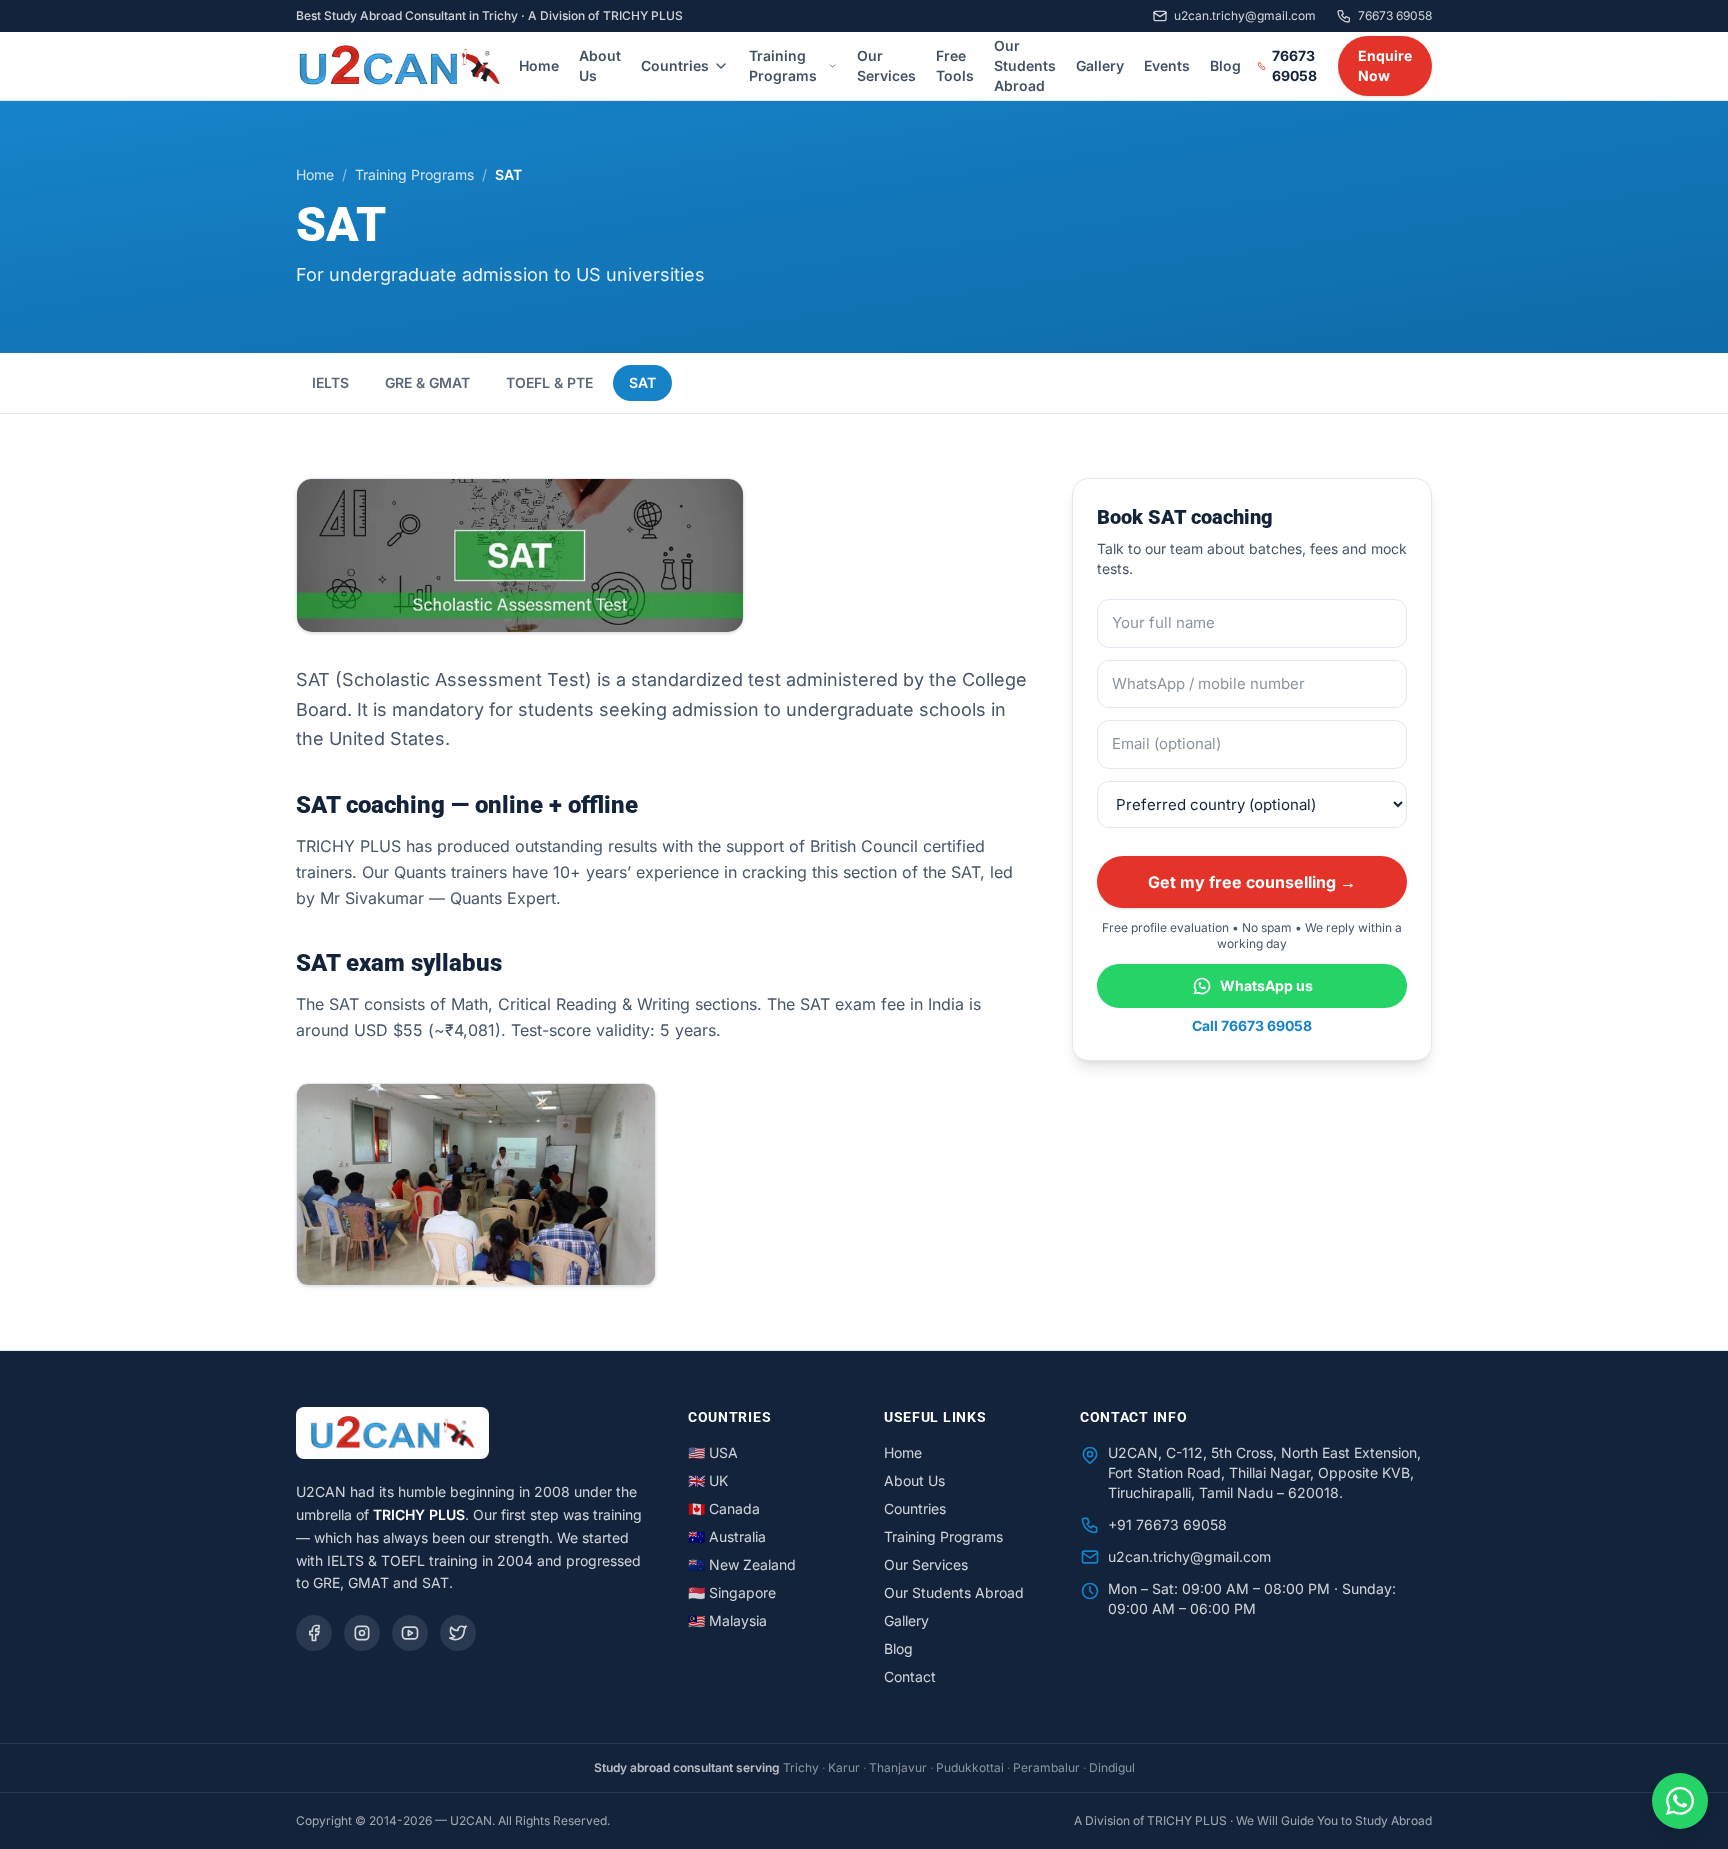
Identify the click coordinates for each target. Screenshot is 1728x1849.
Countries (675, 65)
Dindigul (1112, 1767)
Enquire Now (1385, 65)
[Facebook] (314, 1633)
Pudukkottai (970, 1767)
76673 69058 (1395, 15)
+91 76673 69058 (1167, 1524)
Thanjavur (898, 1767)
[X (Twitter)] (458, 1633)
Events (1167, 65)
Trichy (801, 1767)
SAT (642, 382)
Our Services (886, 65)
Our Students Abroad (1025, 65)
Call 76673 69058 (1252, 1025)
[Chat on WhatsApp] (1680, 1801)
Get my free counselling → (1252, 882)
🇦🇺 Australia (727, 1536)
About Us (600, 65)
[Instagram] (362, 1633)
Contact (910, 1676)
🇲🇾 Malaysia (727, 1620)
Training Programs (783, 65)
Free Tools (955, 65)
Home (539, 65)
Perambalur (1046, 1767)
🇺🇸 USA (713, 1452)
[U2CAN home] (399, 66)
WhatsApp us (1266, 985)
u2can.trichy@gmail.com (1189, 1556)
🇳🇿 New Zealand (742, 1564)
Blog (1225, 65)
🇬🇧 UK (708, 1480)
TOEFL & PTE (549, 382)
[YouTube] (410, 1633)
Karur (844, 1767)
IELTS (330, 382)
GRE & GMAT (427, 382)
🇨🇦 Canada (724, 1508)
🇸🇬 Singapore (732, 1592)
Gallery (1100, 65)
